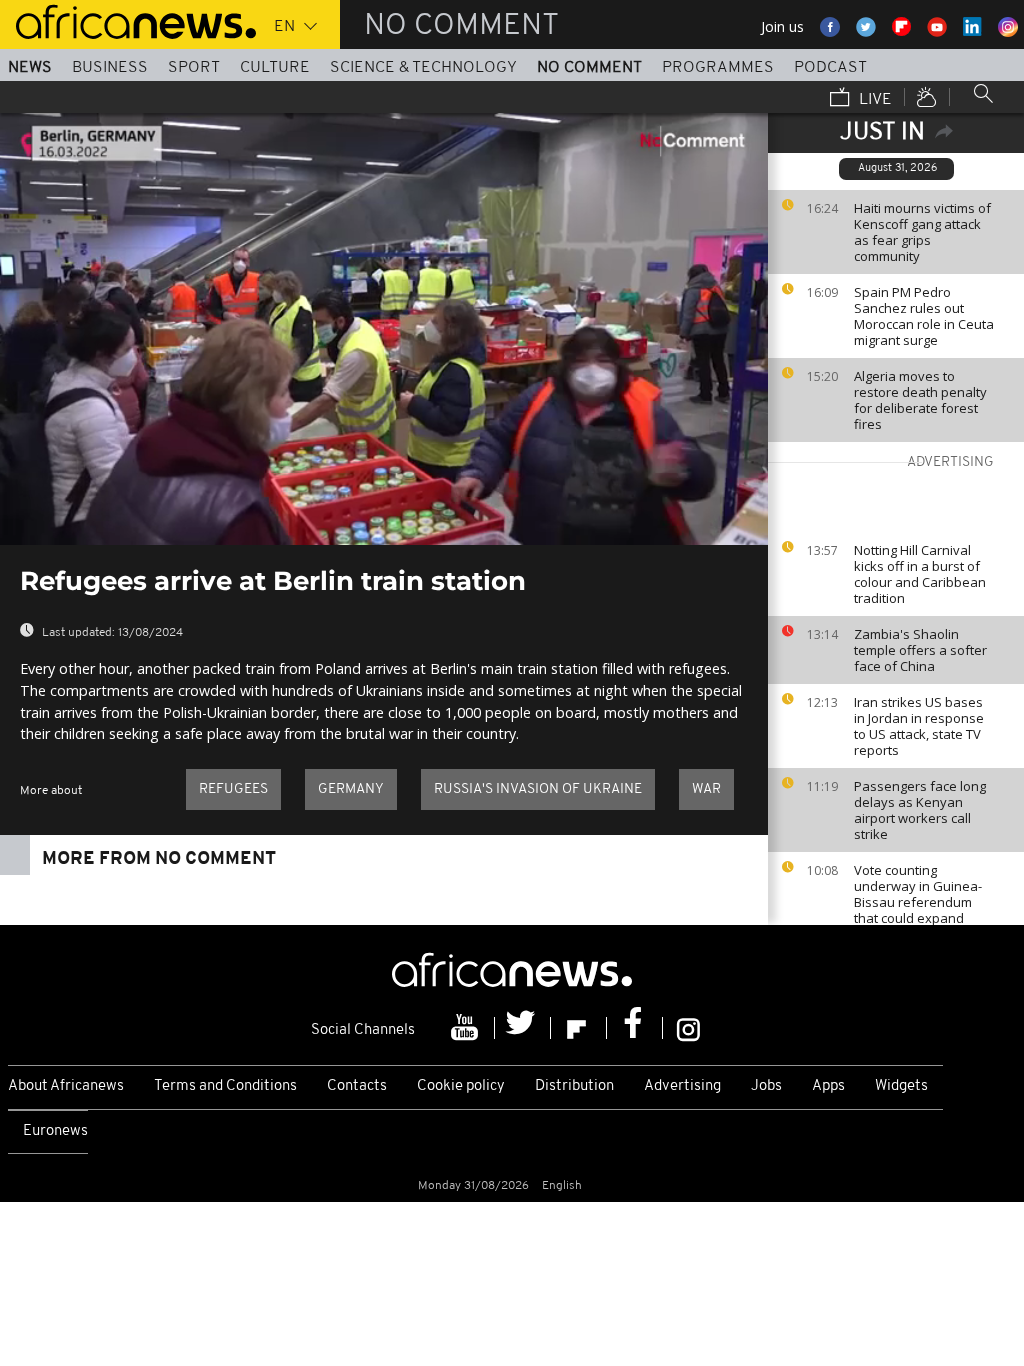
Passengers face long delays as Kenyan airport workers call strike (920, 810)
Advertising (682, 1086)
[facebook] (635, 1028)
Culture (275, 68)
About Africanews (66, 1086)
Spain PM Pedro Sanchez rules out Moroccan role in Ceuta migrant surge (924, 316)
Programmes (718, 68)
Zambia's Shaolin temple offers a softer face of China (920, 650)
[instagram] (688, 1028)
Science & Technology (423, 68)
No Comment (589, 68)
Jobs (766, 1086)
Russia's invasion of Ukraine (538, 789)
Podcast (830, 68)
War (706, 789)
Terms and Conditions (225, 1086)
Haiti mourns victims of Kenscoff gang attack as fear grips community (922, 232)
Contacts (357, 1086)
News (30, 68)
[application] (384, 329)
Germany (351, 789)
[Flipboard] (579, 1028)
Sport (194, 68)
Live (873, 100)
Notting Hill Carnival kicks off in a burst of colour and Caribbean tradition (920, 574)
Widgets (901, 1086)
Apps (828, 1086)
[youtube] (467, 1028)
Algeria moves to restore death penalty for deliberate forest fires (920, 400)
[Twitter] (523, 1028)
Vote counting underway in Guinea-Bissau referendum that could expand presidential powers (918, 902)
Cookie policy (461, 1086)
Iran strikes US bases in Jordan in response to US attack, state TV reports (919, 726)
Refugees (233, 789)
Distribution (574, 1086)
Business (110, 68)
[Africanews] (128, 20)
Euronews (55, 1131)
